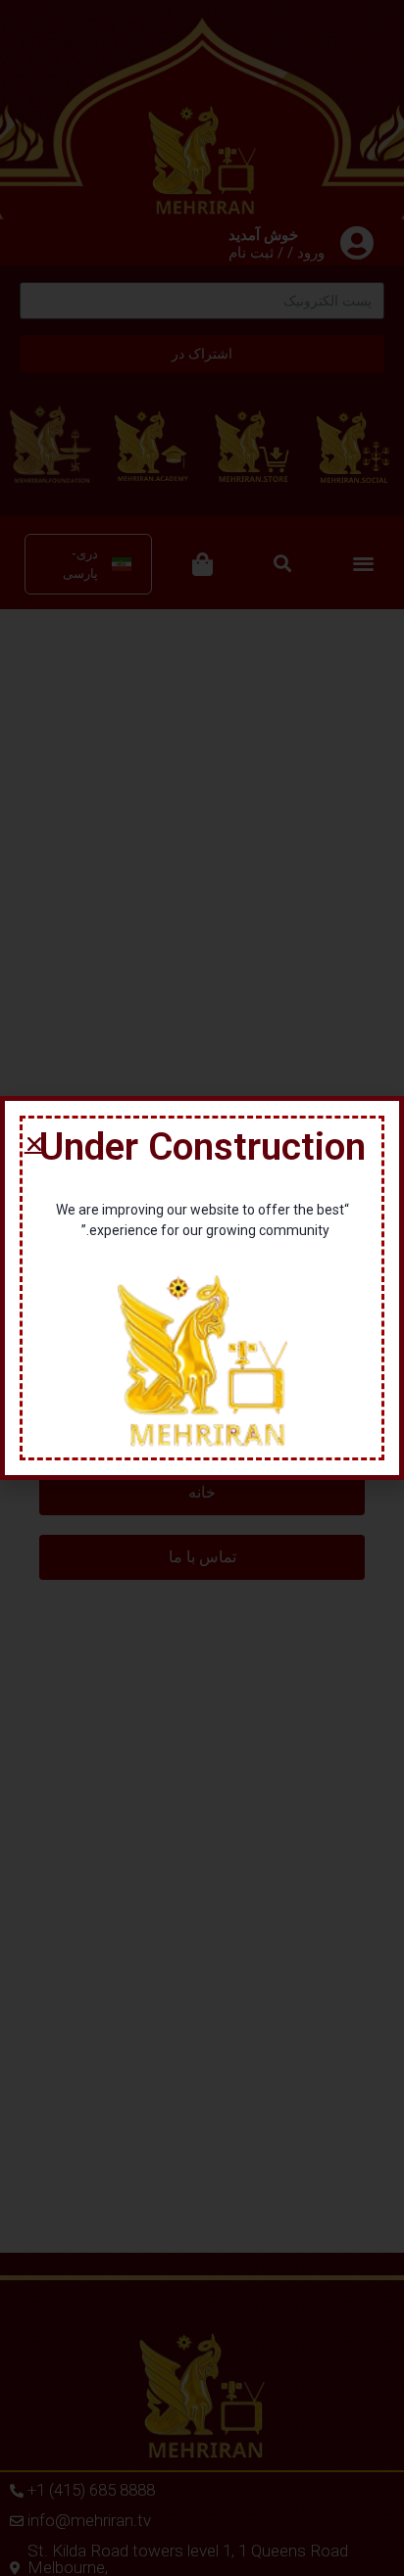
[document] (202, 1288)
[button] (34, 1144)
